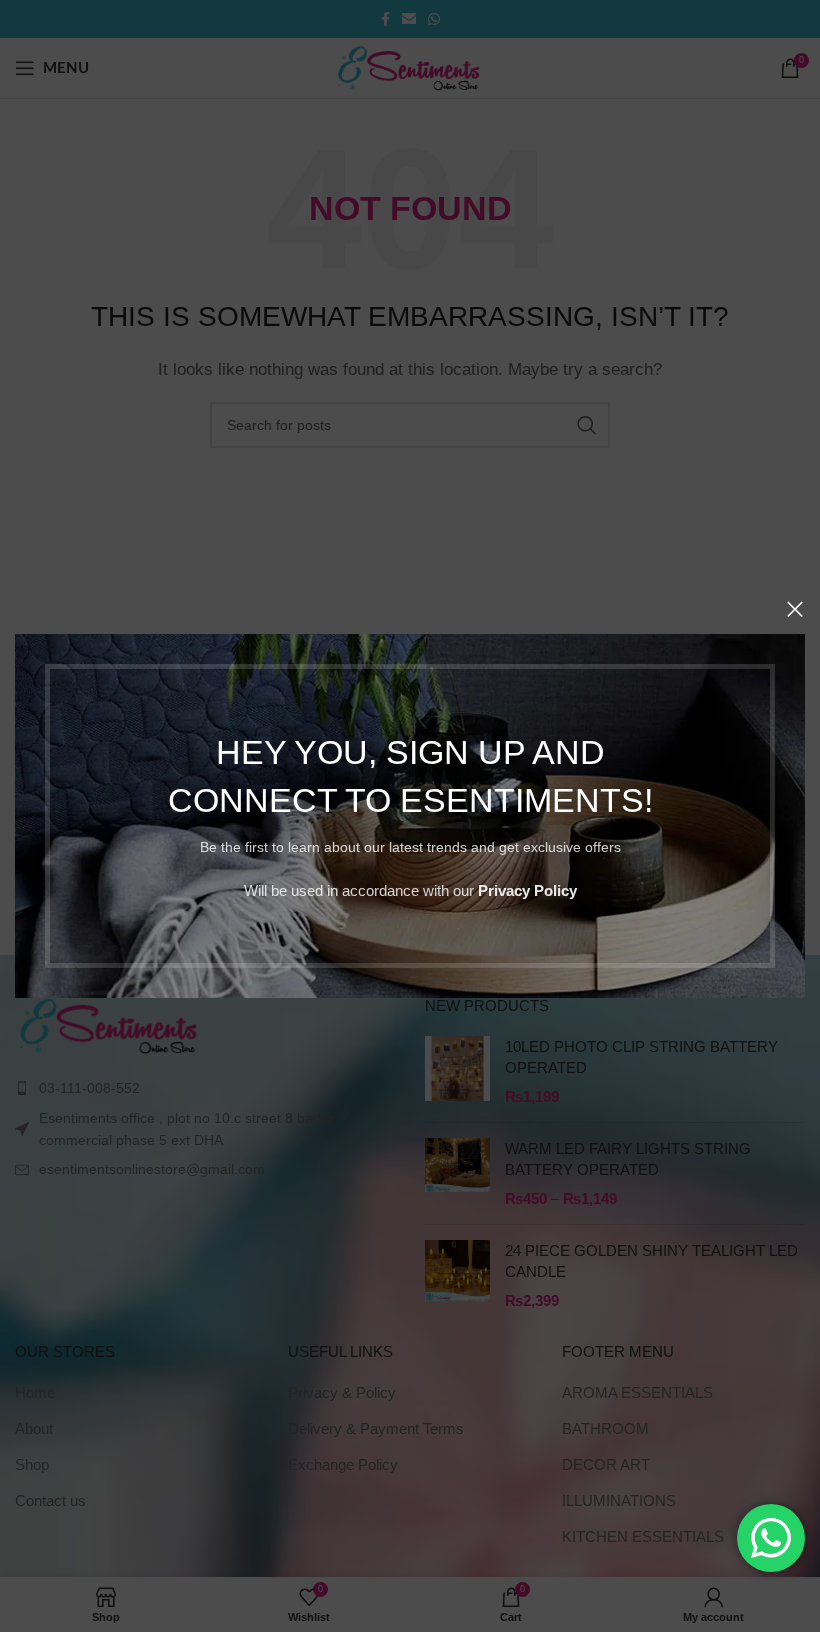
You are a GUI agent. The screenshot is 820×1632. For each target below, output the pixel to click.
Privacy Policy (527, 890)
